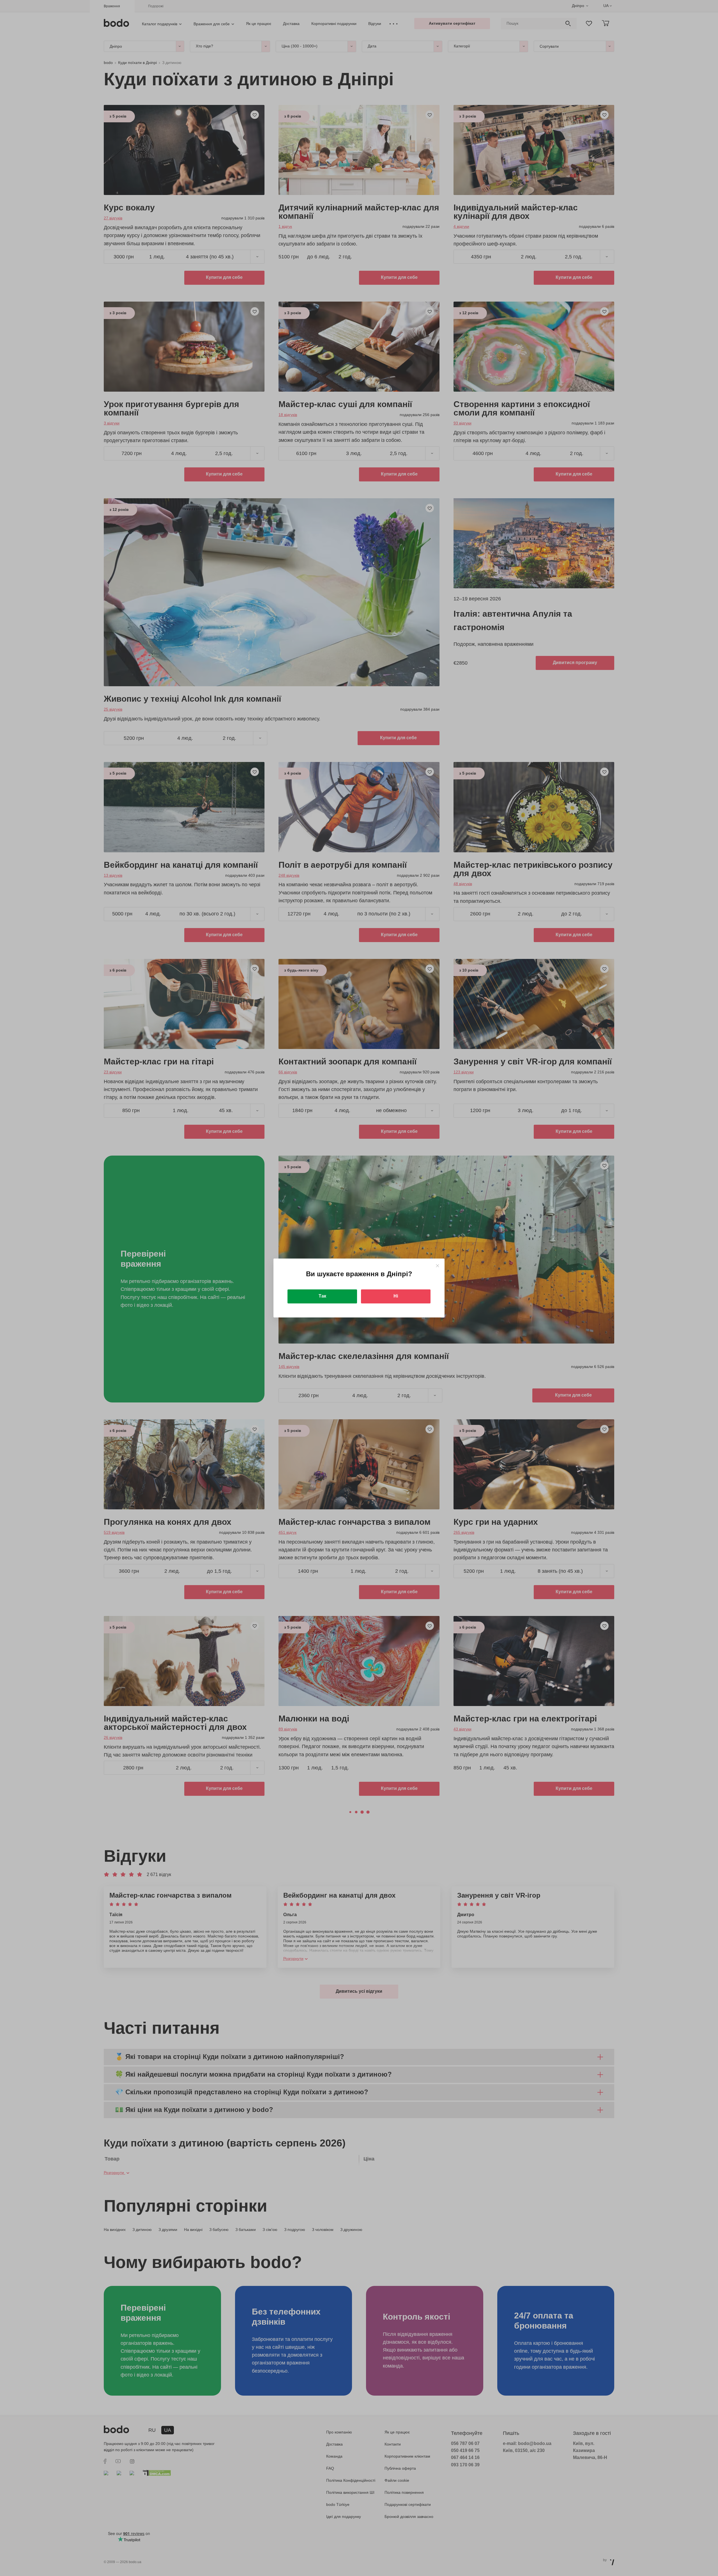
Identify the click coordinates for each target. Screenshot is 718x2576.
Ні (396, 1296)
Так (322, 1296)
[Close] (437, 1266)
